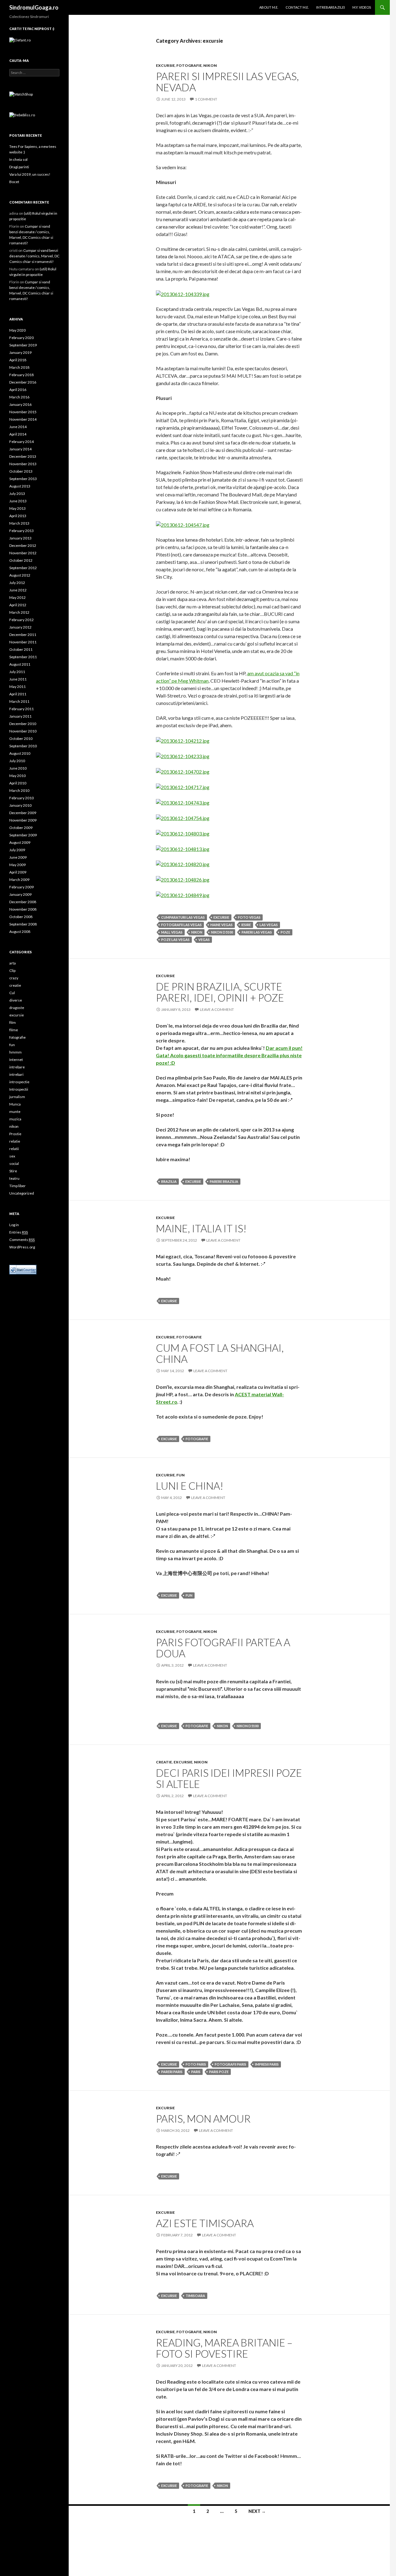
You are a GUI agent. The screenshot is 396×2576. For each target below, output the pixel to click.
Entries (19, 1232)
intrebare (17, 1067)
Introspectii (19, 1089)
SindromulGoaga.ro (34, 7)
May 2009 (17, 865)
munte (15, 1112)
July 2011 (17, 672)
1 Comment (206, 99)
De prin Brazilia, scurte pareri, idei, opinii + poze (220, 992)
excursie (165, 65)
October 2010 (21, 738)
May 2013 (17, 508)
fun (181, 1475)
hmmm (15, 1052)
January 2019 (20, 352)
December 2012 (23, 545)
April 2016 (18, 390)
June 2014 (18, 427)
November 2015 (23, 412)
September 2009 (23, 835)
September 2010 (23, 746)
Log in (14, 1225)
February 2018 (22, 375)
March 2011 (19, 701)
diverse (16, 1000)
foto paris (196, 2064)
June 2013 (18, 501)
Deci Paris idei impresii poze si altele (229, 1778)
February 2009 (22, 887)
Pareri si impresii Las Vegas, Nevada (227, 82)
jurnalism (17, 1097)
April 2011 (18, 694)
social (14, 1163)
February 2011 (22, 709)
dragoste (17, 1008)
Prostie (15, 1134)
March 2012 (19, 612)
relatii (14, 1149)
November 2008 (23, 909)
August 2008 (20, 932)
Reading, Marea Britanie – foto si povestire (224, 2348)
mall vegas (172, 932)
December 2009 (23, 813)
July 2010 (17, 761)
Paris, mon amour (203, 2119)
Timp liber (17, 1186)
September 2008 (23, 924)
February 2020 (22, 338)
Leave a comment (217, 1009)
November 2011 (23, 642)
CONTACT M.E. (297, 7)
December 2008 (23, 902)
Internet (16, 1060)
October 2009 (21, 828)
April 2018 (18, 360)
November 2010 (23, 731)
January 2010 (20, 805)
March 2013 (19, 523)
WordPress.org (22, 1247)
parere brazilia (224, 1181)
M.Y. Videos (362, 7)
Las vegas (269, 925)
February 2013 (22, 531)
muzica (15, 1119)
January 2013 (20, 538)
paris (196, 2072)
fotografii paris (230, 2064)
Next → (257, 2511)
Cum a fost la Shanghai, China (220, 1353)
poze (285, 932)
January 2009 (20, 894)
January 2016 (20, 404)
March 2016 (19, 397)
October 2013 (21, 471)
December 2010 (23, 724)
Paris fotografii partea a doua (223, 1648)
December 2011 (23, 635)
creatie (164, 1762)
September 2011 (23, 657)
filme (14, 1030)
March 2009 (19, 880)
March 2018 (19, 367)
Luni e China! (190, 1486)
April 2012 (18, 605)
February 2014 (22, 442)
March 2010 (19, 790)
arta (13, 963)
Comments (22, 1240)
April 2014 (18, 434)
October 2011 (21, 649)
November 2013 (23, 464)
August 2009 (20, 842)
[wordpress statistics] (23, 1269)
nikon (210, 65)
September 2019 (23, 345)
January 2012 (20, 627)
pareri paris (172, 2072)
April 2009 (18, 872)
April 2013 (18, 516)
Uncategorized (22, 1193)
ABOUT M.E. (269, 7)
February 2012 (22, 620)
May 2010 (17, 776)
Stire (13, 1171)
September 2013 (23, 479)
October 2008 (21, 917)
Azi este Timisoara (205, 2223)
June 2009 (18, 857)
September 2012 (23, 568)
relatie (15, 1141)
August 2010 (20, 753)
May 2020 (17, 330)
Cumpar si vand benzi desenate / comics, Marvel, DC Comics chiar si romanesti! (34, 256)
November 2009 (23, 820)
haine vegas (222, 925)
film (13, 1022)
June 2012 (18, 590)
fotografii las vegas (181, 925)
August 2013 (20, 486)
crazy (14, 978)
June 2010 (18, 768)
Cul (12, 993)
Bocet (14, 182)
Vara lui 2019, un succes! (30, 174)
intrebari (16, 1074)
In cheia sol (18, 159)
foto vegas (249, 917)
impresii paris (267, 2064)
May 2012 (17, 597)
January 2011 (20, 716)
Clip (12, 970)
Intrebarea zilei (331, 7)
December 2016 (23, 382)
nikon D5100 (222, 932)
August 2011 (20, 664)
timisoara (195, 2296)
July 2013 (17, 494)
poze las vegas (175, 940)
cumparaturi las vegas (183, 917)
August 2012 (20, 575)
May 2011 (17, 687)
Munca (15, 1104)
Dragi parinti (19, 167)
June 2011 (18, 679)
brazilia (169, 1181)
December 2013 (23, 456)
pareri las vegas (257, 932)
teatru (14, 1178)
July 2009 (17, 850)
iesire (246, 925)
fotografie (189, 65)
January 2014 (20, 449)
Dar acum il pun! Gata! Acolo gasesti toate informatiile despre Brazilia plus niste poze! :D (229, 1055)
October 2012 (21, 560)
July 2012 (17, 583)
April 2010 (18, 783)
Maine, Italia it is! (201, 1228)
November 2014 (23, 419)
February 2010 (22, 798)
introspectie (19, 1082)
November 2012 (23, 553)
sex (12, 1156)
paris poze (219, 2072)
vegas (204, 940)
